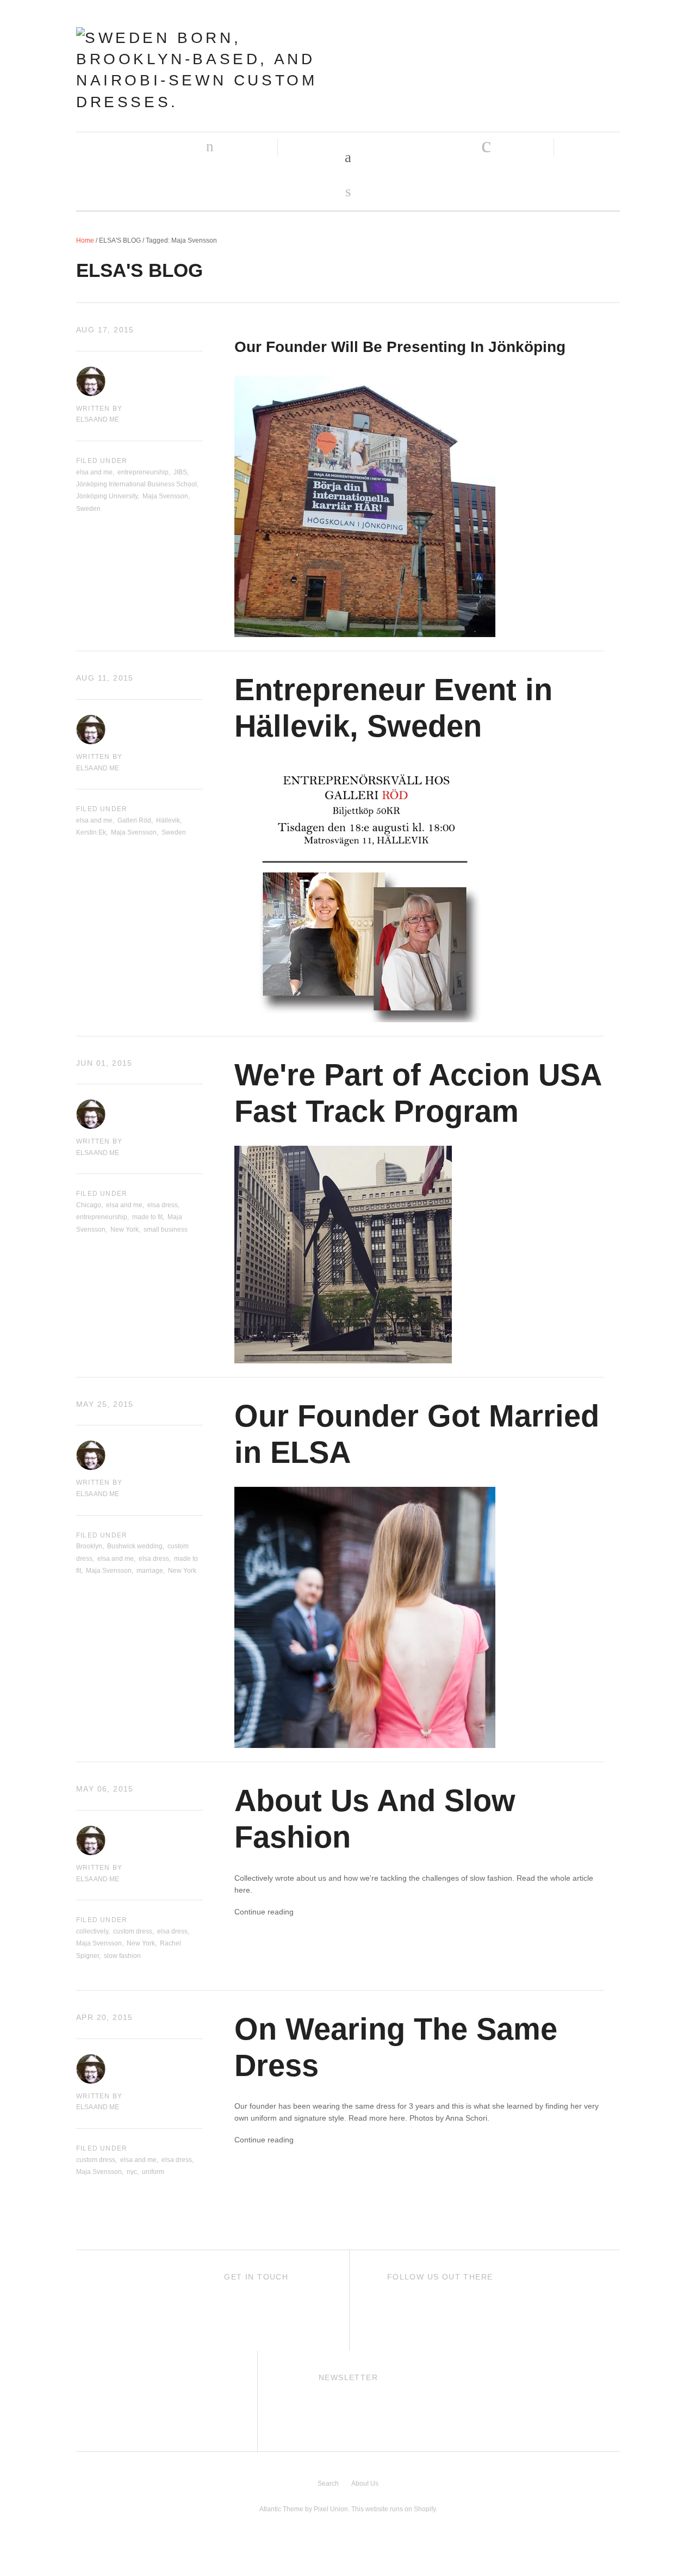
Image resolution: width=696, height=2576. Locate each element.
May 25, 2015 (105, 1404)
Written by (99, 409)
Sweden (88, 509)
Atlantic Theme (281, 2509)
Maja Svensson (165, 496)
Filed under (102, 461)
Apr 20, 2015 (105, 2017)
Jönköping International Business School (136, 484)
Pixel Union (331, 2509)
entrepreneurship (143, 472)
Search (328, 2484)
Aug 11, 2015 (105, 678)
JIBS (180, 472)
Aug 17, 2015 (105, 330)
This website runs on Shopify (393, 2509)
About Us (365, 2484)
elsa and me (94, 472)
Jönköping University (107, 496)
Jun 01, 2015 (104, 1063)
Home (85, 240)
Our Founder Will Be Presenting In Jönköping (400, 347)
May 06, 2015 (105, 1789)
